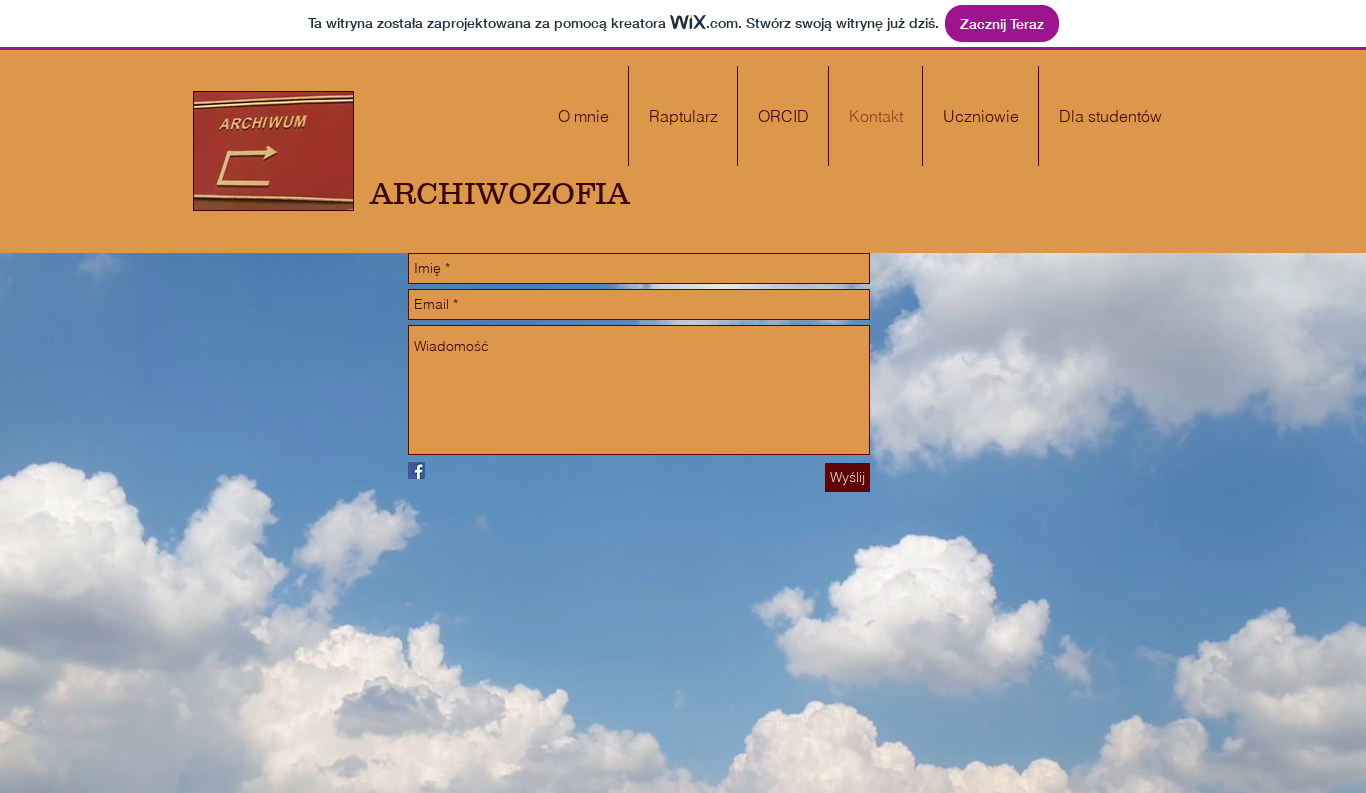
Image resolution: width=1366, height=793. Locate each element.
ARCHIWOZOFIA (500, 193)
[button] (1110, 116)
